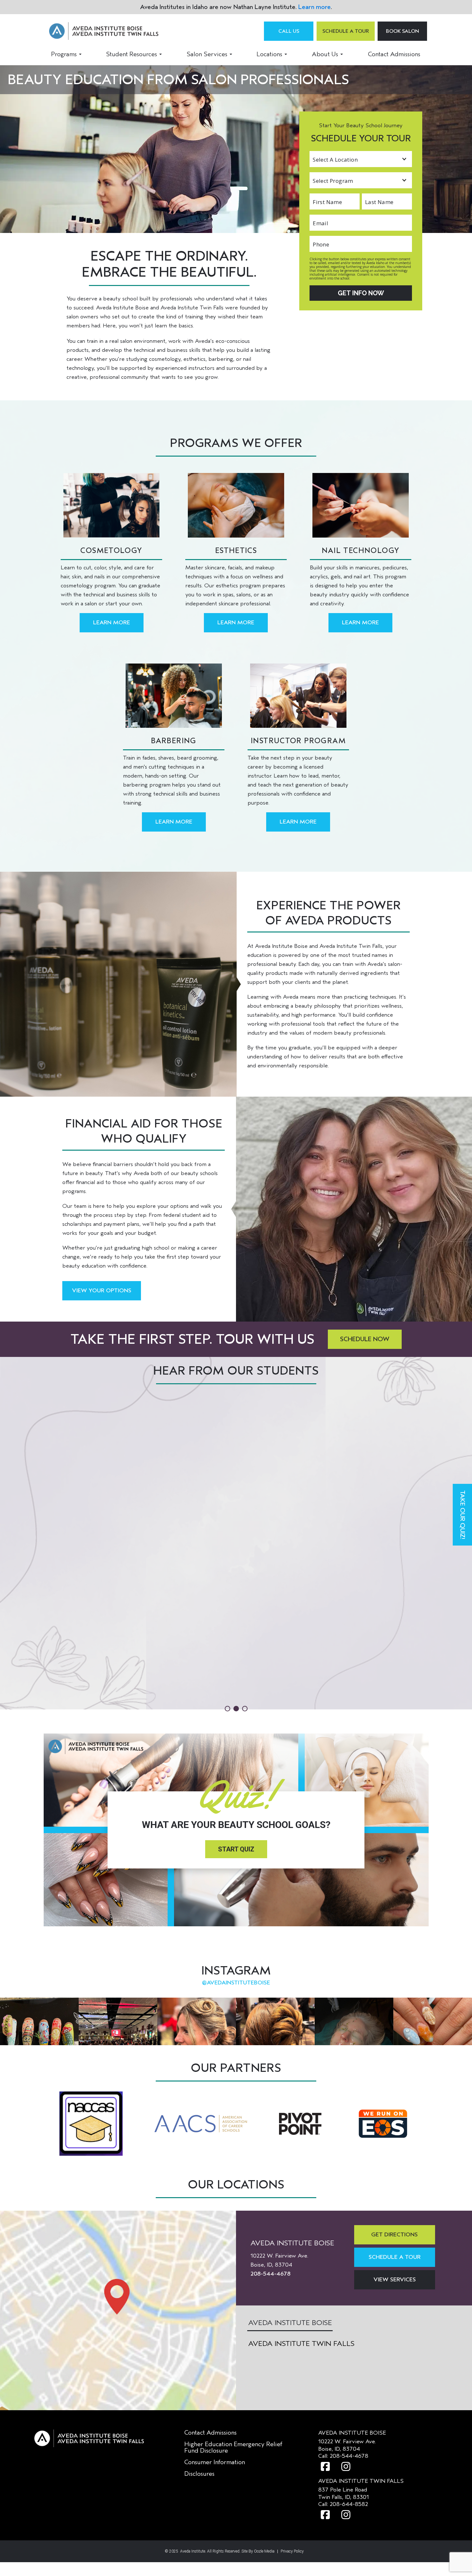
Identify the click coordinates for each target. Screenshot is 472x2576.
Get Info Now (361, 293)
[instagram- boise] (346, 2467)
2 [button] (236, 1709)
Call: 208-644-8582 (343, 2504)
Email (317, 218)
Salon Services (207, 54)
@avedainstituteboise (236, 1983)
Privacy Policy (292, 2551)
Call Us (289, 31)
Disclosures (199, 2474)
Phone (317, 240)
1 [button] (227, 1709)
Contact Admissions (394, 54)
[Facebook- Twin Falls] (325, 2515)
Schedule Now (365, 1339)
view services (395, 2280)
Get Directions (394, 2235)
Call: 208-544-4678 (343, 2456)
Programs (64, 54)
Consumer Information (215, 2462)
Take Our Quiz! (463, 1515)
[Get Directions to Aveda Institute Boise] (118, 2310)
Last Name (373, 197)
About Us (325, 54)
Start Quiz (236, 1849)
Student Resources (131, 54)
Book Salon (402, 31)
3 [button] (245, 1709)
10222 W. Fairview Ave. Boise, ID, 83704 (347, 2445)
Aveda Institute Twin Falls (301, 2344)
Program (319, 176)
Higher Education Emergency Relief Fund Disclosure (233, 2447)
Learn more (315, 7)
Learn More (112, 623)
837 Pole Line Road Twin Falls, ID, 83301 (344, 2493)
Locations (269, 54)
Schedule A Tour (346, 31)
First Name (321, 197)
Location (319, 155)
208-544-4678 (271, 2274)
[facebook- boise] (325, 2467)
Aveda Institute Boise (290, 2323)
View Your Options (102, 1291)
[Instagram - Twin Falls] (346, 2515)
